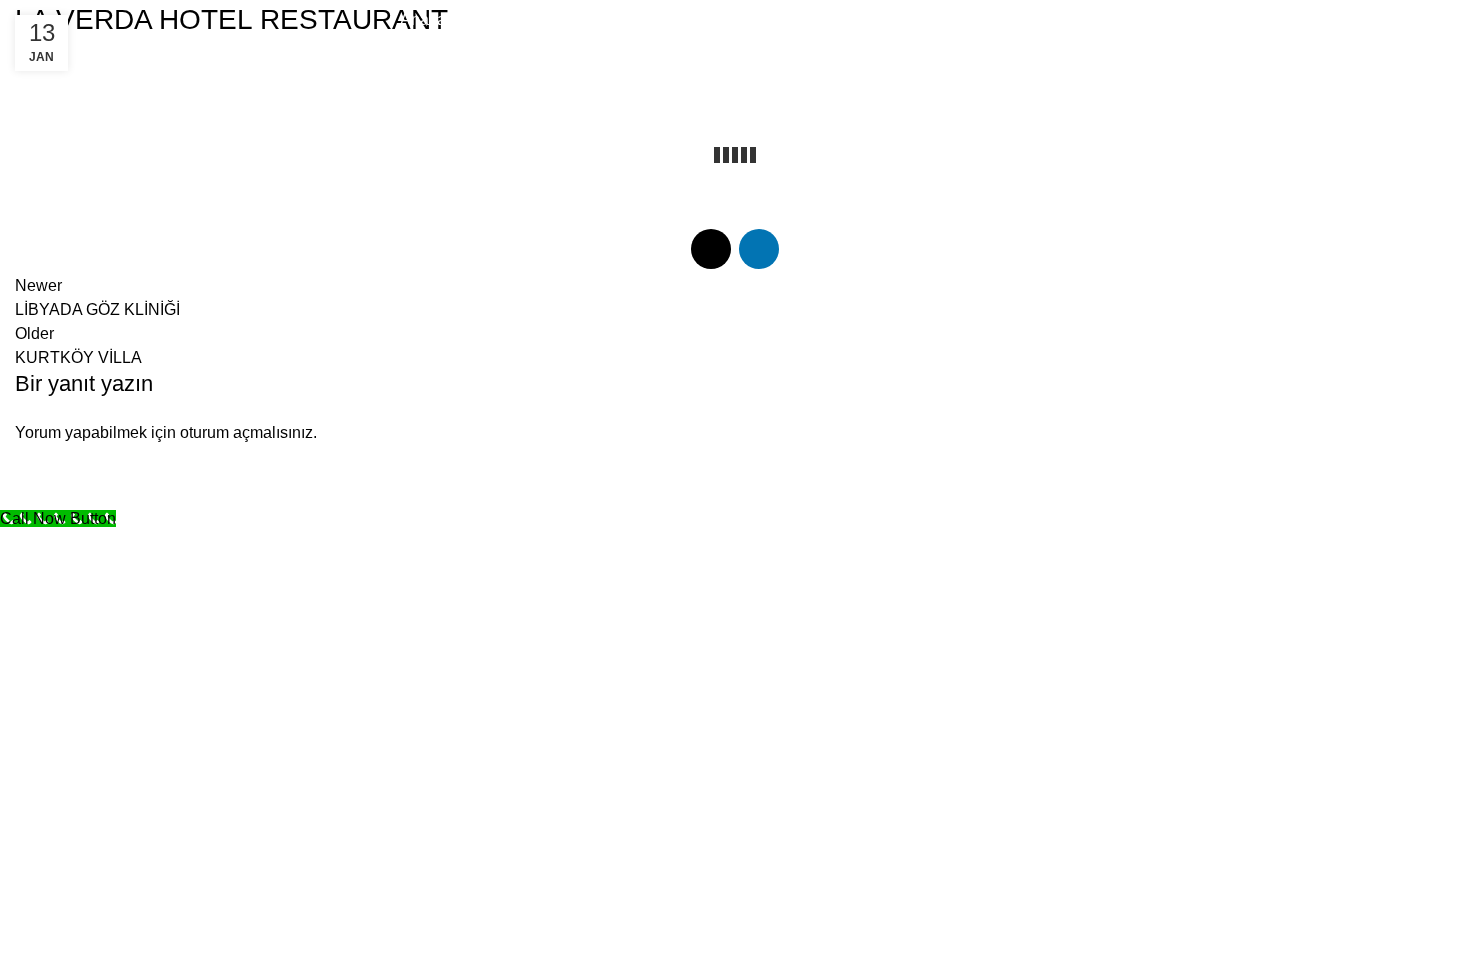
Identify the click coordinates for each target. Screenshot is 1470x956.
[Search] (1351, 20)
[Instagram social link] (1416, 20)
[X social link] (1390, 20)
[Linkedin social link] (1442, 20)
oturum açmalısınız (246, 432)
